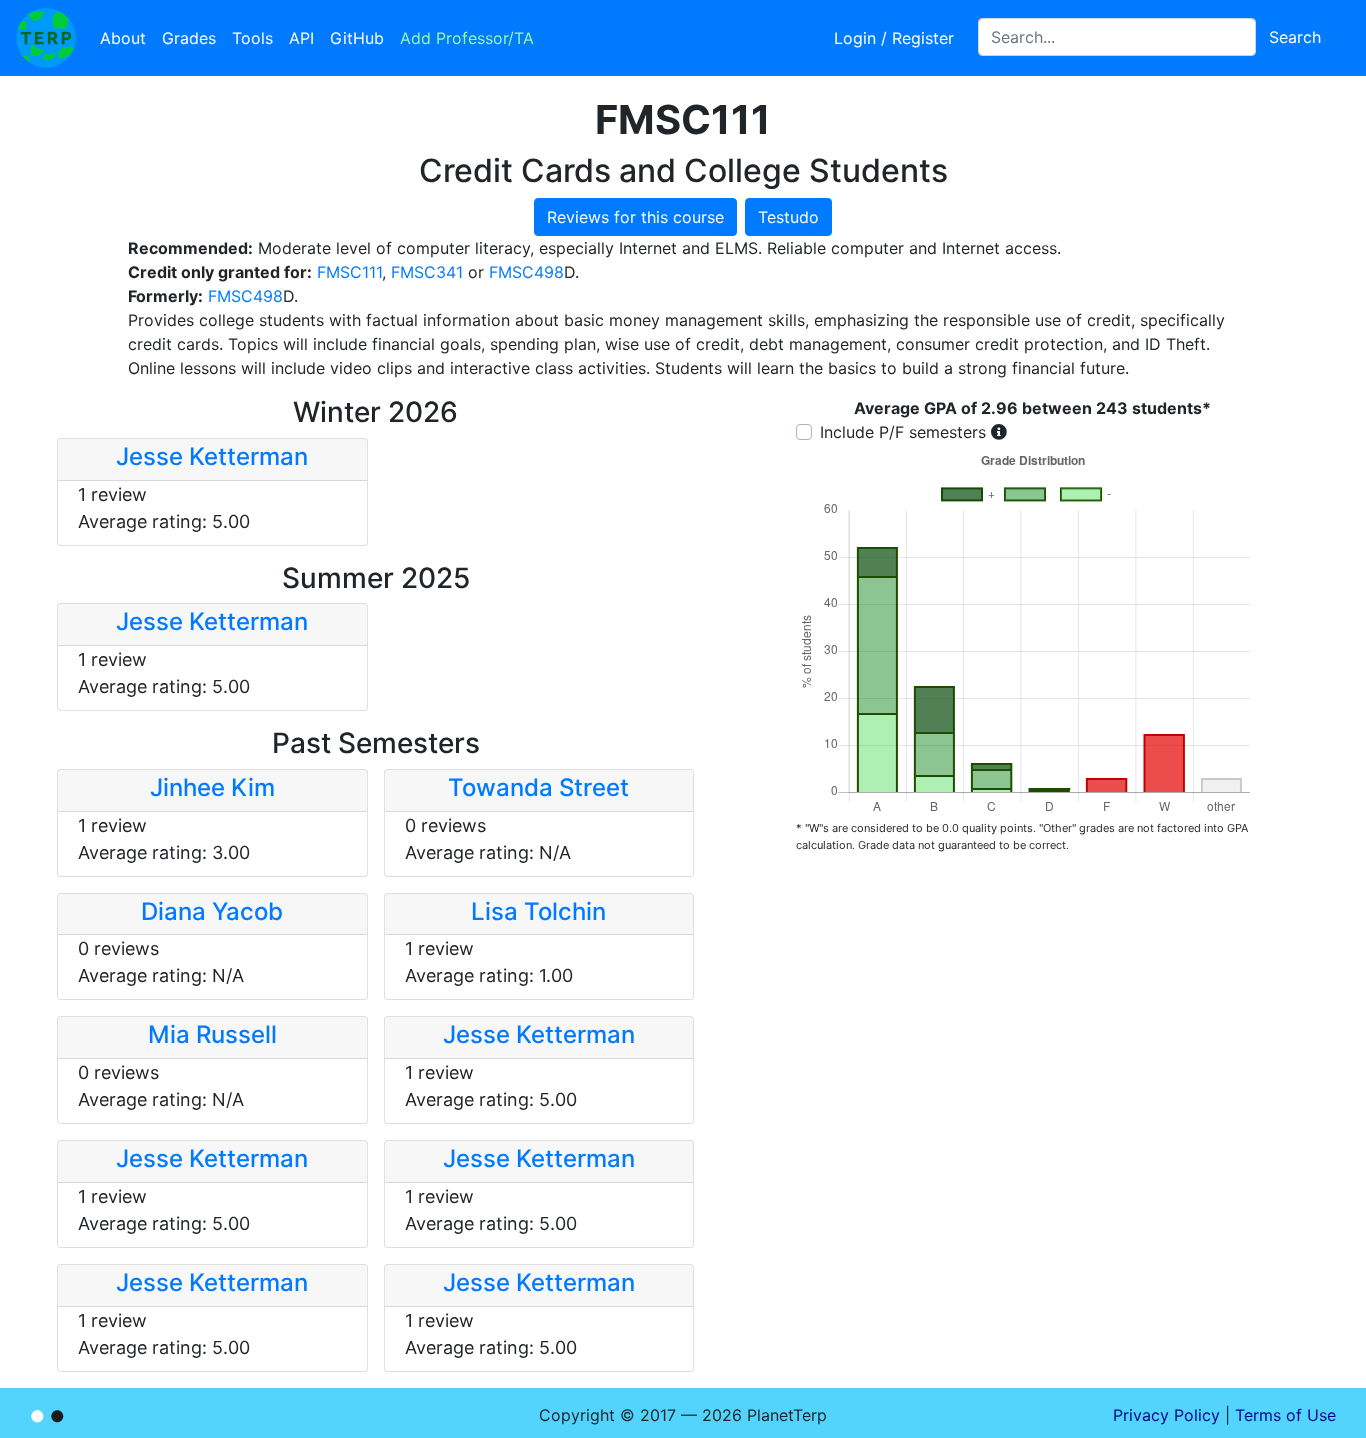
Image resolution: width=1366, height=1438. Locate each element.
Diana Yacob (212, 911)
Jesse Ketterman (212, 456)
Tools (252, 38)
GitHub (357, 38)
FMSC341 (427, 272)
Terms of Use (1285, 1415)
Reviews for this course (635, 217)
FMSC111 (349, 272)
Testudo (788, 217)
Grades (189, 38)
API (301, 38)
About (123, 38)
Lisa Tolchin (538, 911)
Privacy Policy (1166, 1415)
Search (1295, 37)
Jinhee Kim (212, 787)
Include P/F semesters (903, 432)
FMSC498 (526, 272)
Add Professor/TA (467, 38)
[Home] (46, 38)
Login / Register (894, 38)
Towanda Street (538, 787)
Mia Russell (212, 1034)
